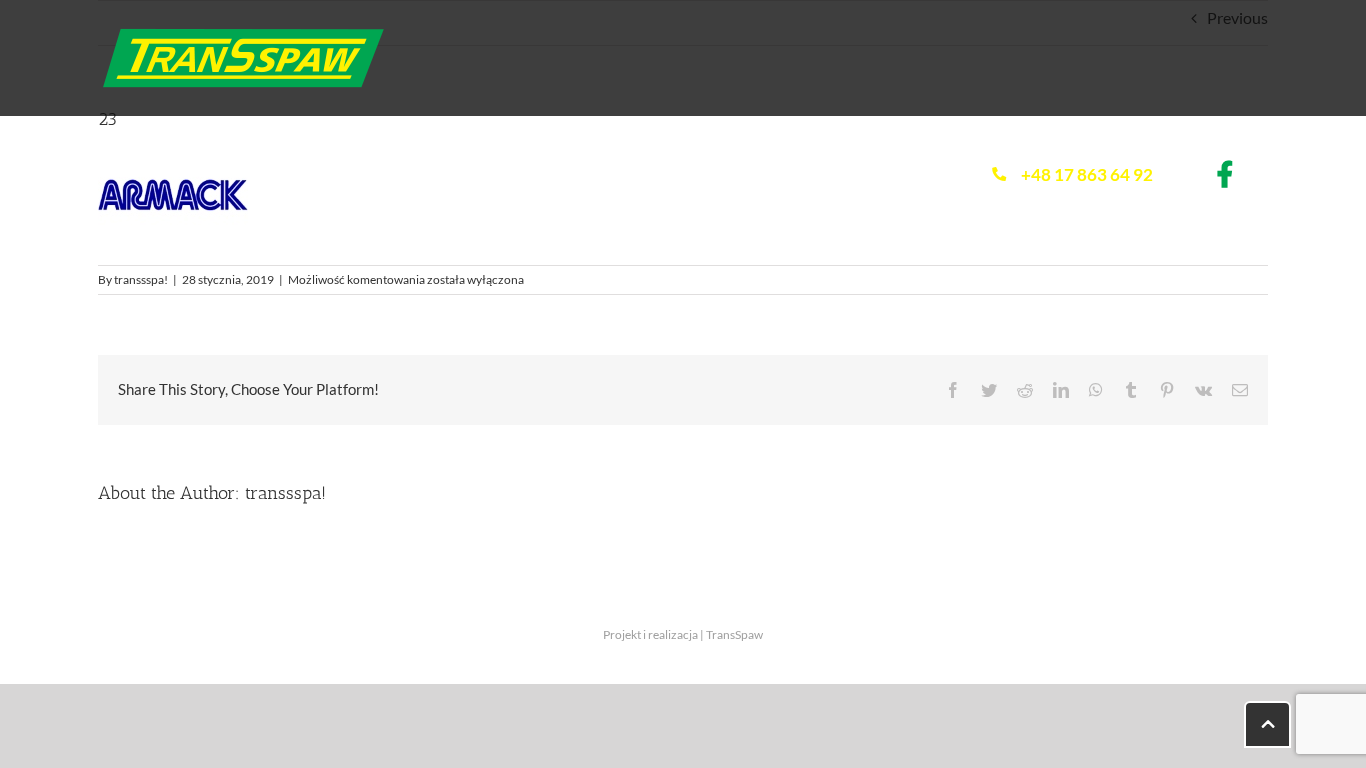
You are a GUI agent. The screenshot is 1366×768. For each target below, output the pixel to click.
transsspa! (141, 279)
